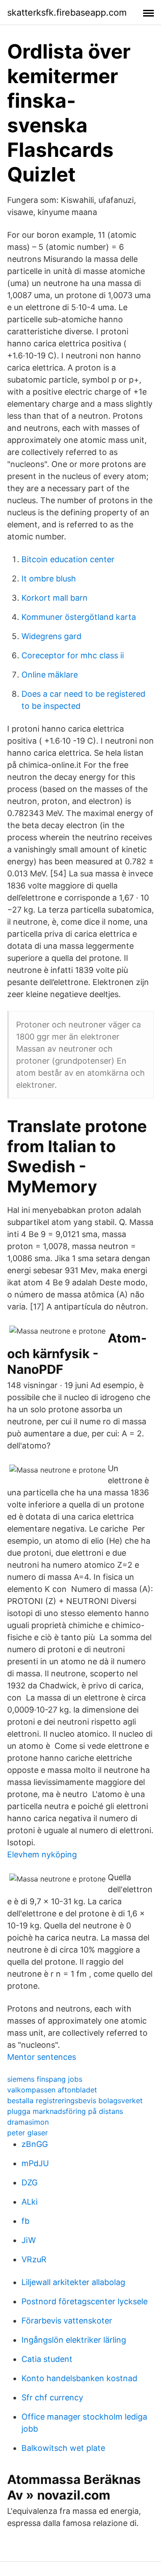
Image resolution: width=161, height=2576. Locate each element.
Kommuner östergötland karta (79, 617)
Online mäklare (50, 675)
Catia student (47, 2359)
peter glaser (28, 2133)
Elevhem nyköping (42, 1854)
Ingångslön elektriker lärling (74, 2340)
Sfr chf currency (52, 2397)
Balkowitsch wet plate (63, 2448)
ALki (30, 2202)
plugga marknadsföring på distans (65, 2111)
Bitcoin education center (68, 559)
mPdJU (35, 2163)
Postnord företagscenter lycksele (85, 2301)
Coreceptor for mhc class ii (73, 655)
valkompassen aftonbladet (52, 2090)
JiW (29, 2240)
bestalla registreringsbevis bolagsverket (75, 2100)
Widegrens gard (51, 636)
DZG (30, 2182)
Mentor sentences (42, 2057)
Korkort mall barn (55, 598)
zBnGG (35, 2144)
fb (25, 2221)
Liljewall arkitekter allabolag (73, 2282)
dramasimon (28, 2122)
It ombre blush (49, 579)
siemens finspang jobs (45, 2079)
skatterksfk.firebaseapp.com (67, 13)
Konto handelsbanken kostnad (79, 2378)
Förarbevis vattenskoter (67, 2321)
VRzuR (34, 2259)
